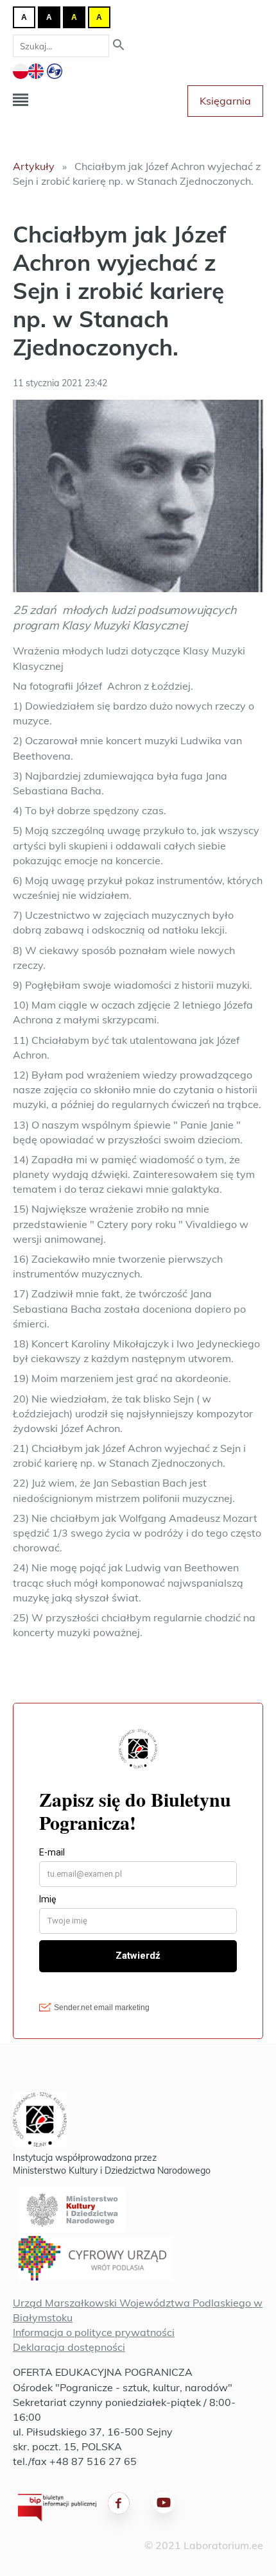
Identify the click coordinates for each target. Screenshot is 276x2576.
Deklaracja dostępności (69, 2347)
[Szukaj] (119, 46)
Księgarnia (225, 101)
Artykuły (34, 166)
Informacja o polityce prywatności (94, 2332)
